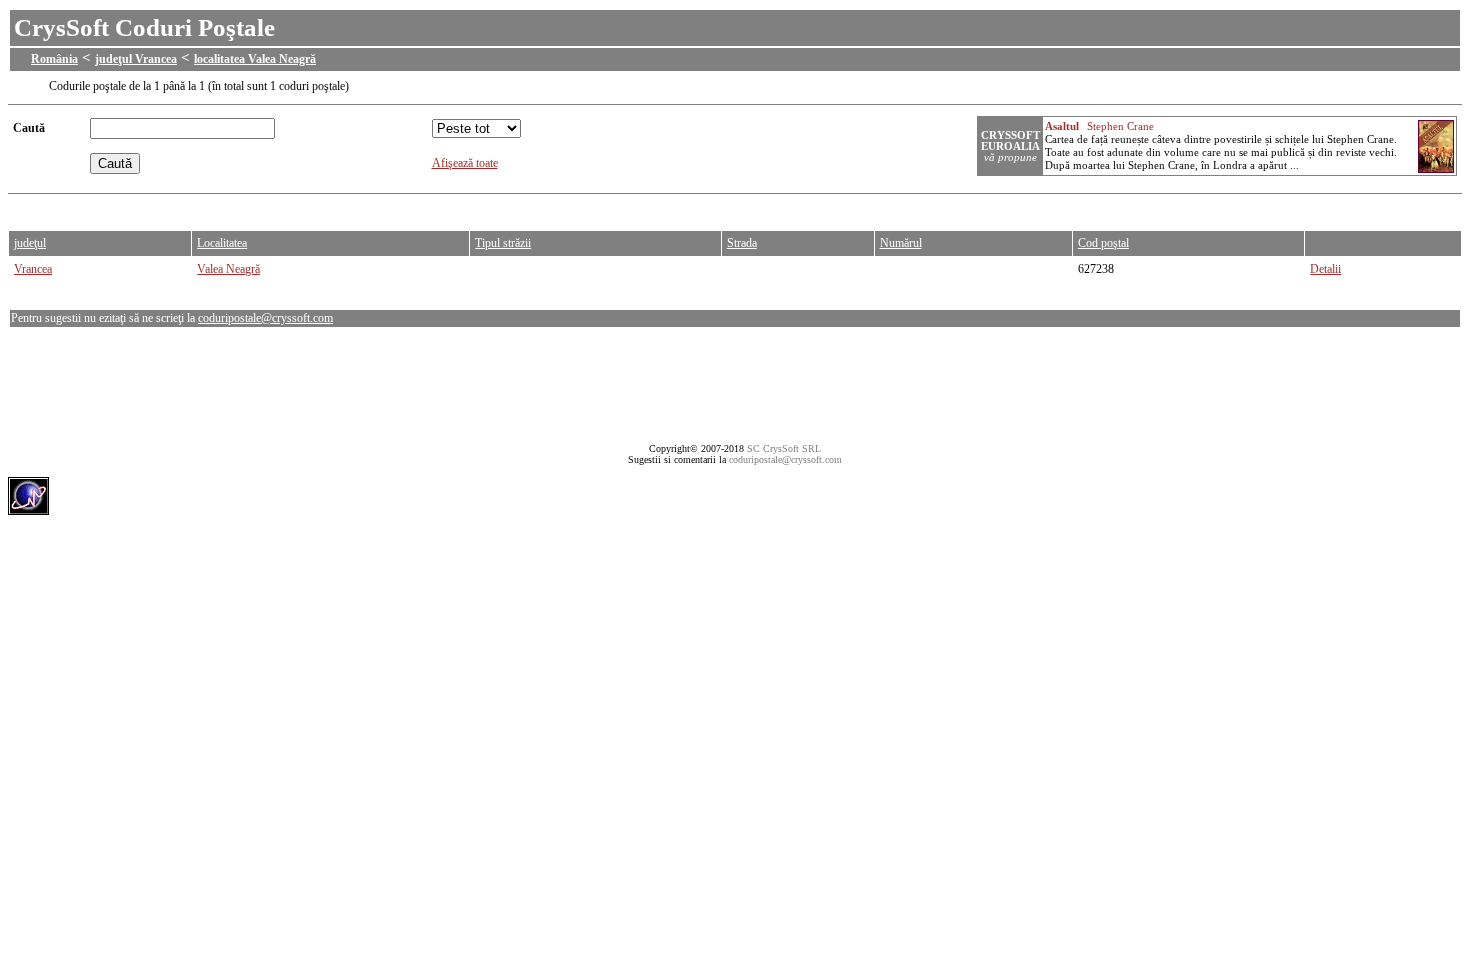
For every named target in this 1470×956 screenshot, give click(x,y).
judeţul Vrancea (136, 59)
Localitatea (222, 243)
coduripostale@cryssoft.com (265, 318)
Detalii (1325, 269)
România (54, 59)
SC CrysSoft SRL (784, 448)
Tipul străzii (503, 243)
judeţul (30, 243)
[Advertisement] (372, 207)
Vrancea (33, 269)
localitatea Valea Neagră (255, 59)
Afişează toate (465, 163)
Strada (742, 243)
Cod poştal (1103, 243)
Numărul (901, 243)
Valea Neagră (228, 269)
